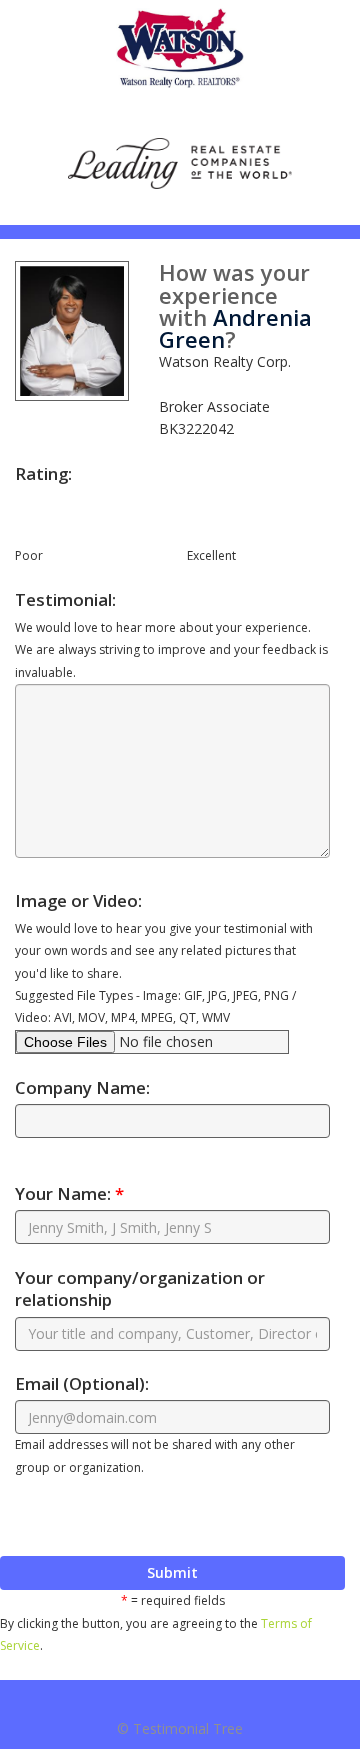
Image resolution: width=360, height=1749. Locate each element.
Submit (172, 1572)
